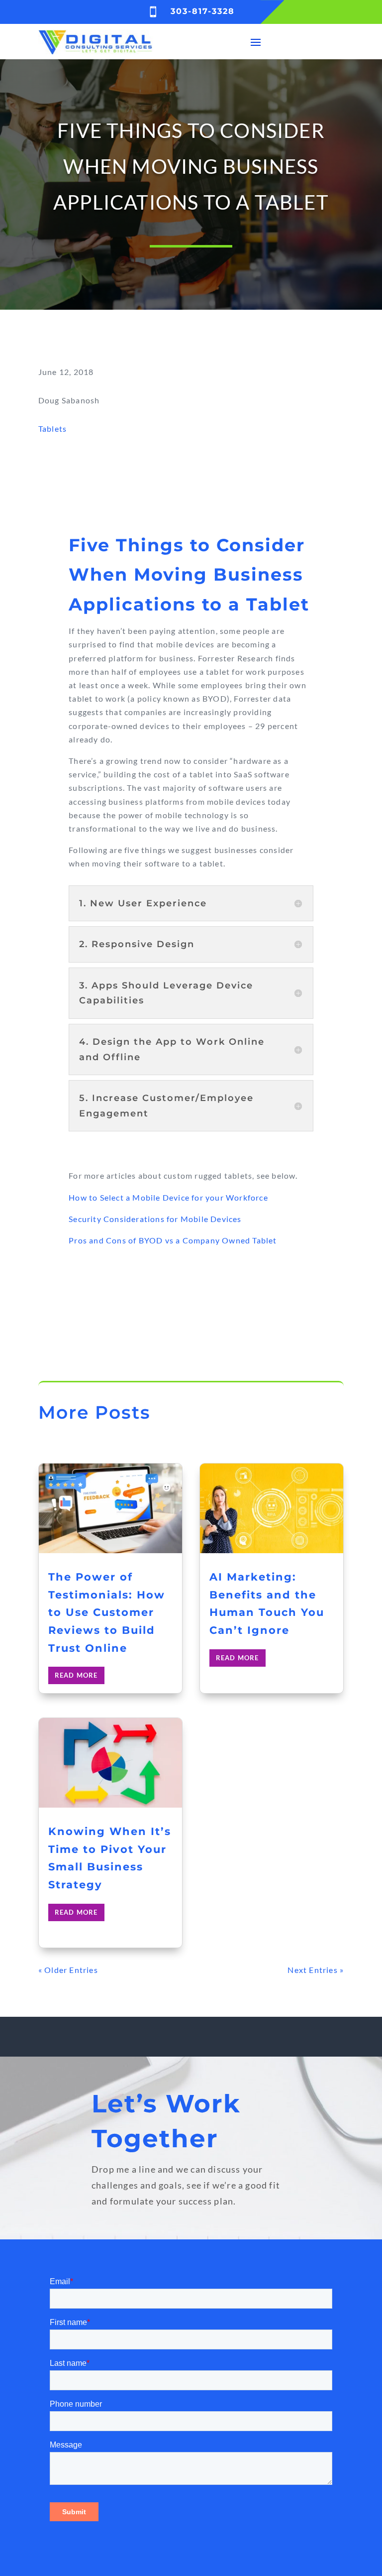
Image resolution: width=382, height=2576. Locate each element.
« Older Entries (68, 1970)
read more (76, 1675)
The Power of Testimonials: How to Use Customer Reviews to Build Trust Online (107, 1612)
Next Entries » (316, 1970)
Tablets (52, 429)
